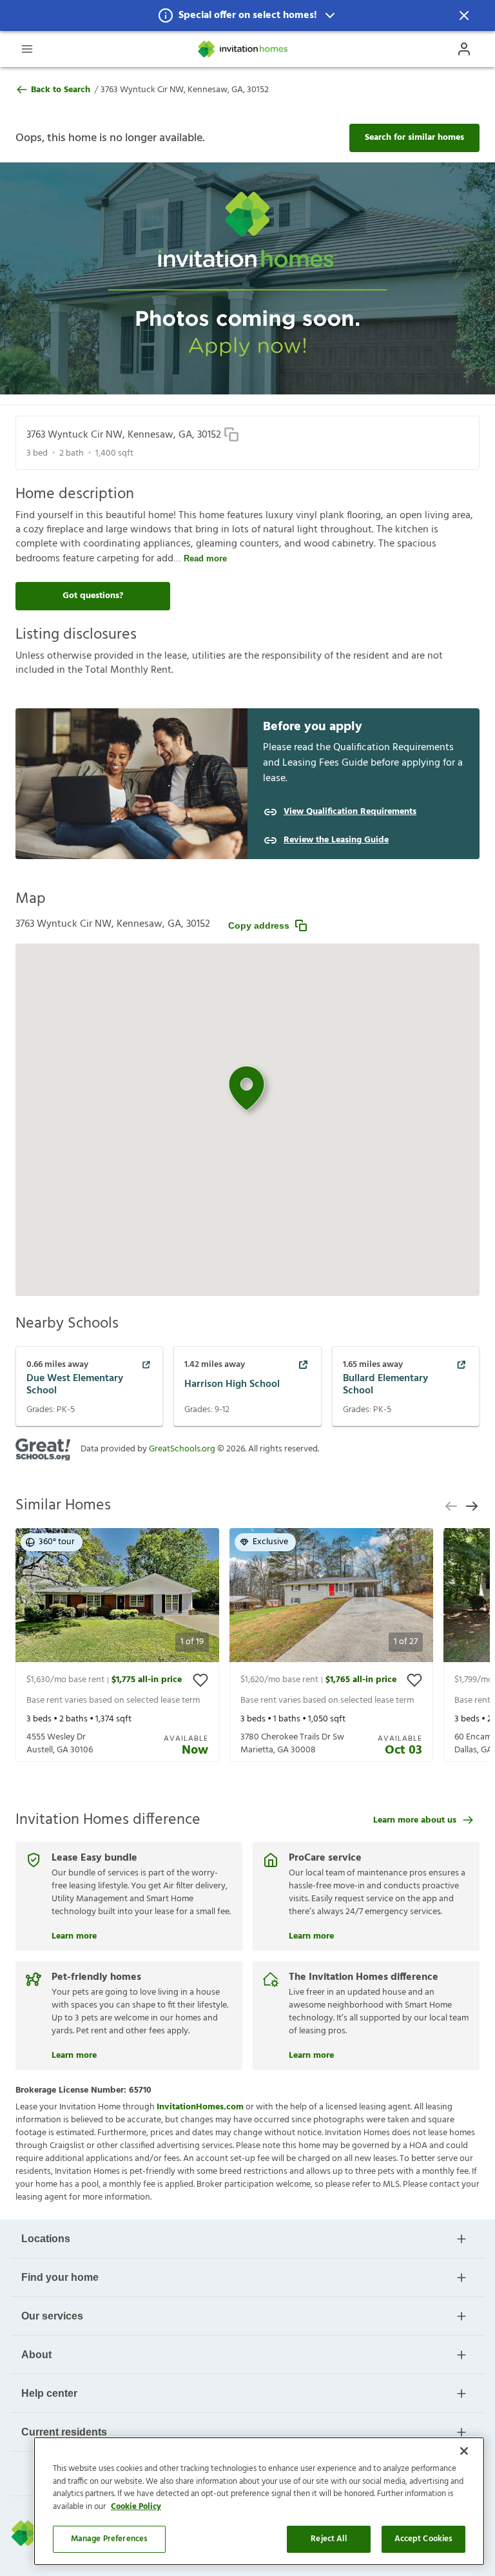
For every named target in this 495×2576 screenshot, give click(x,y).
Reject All (328, 2539)
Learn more (74, 1935)
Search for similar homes (414, 138)
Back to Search (61, 90)
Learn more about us (415, 1820)
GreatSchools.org (182, 1449)
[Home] (244, 49)
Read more (205, 558)
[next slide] (472, 1506)
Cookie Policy (136, 2507)
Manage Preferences (109, 2539)
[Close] (464, 2451)
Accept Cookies (424, 2539)
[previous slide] (451, 1506)
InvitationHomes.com (200, 2107)
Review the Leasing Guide (336, 840)
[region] (259, 2501)
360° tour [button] (57, 1542)
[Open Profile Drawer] (464, 49)
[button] (247, 15)
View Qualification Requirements (350, 812)
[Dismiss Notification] (464, 15)
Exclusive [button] (270, 1542)
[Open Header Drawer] (27, 49)
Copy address (259, 925)
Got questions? (93, 596)
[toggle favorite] (200, 1680)
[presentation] (117, 1645)
